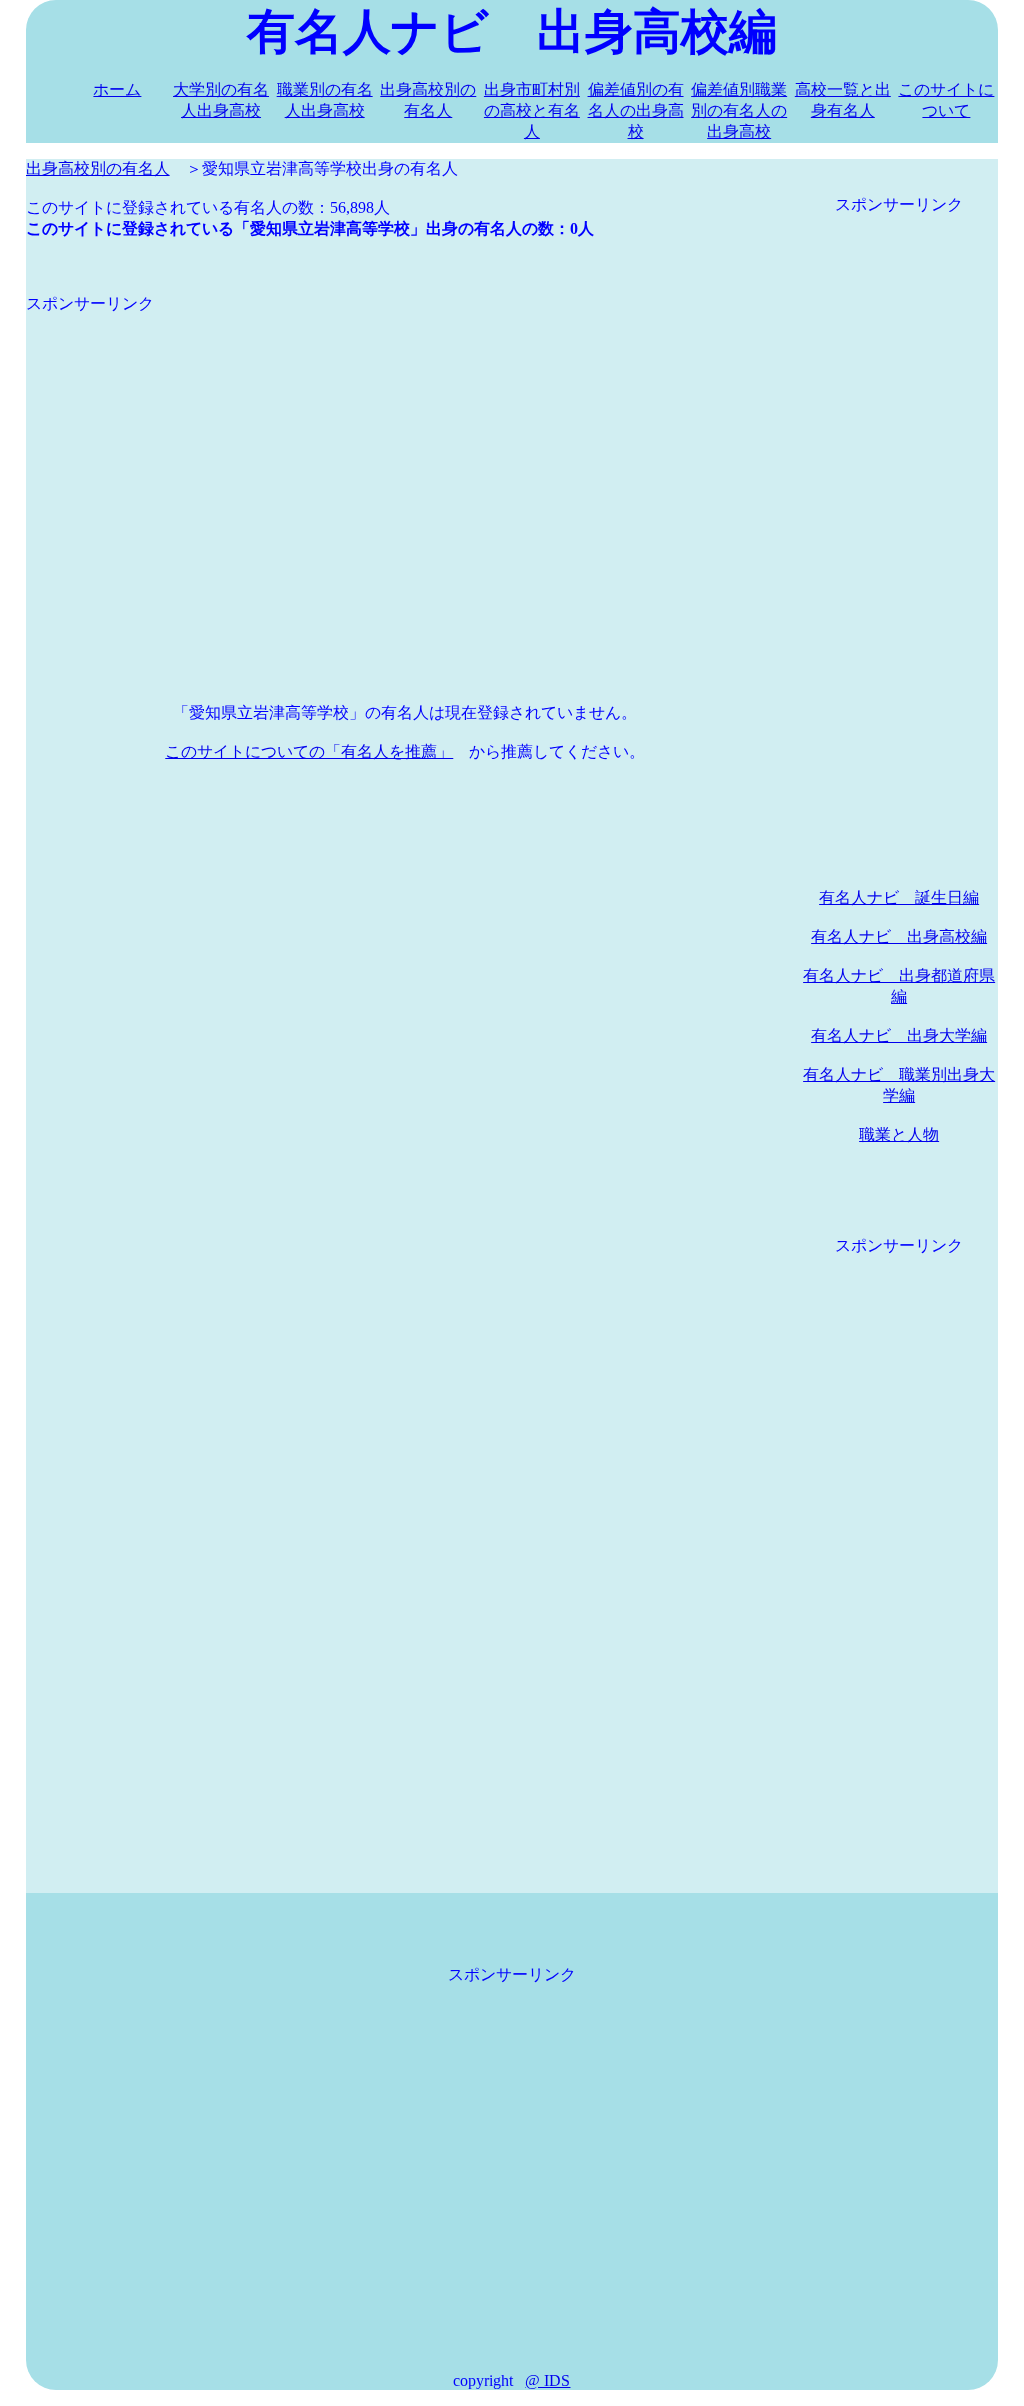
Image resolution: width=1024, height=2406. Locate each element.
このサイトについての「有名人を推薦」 (309, 751)
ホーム (117, 89)
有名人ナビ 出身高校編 (899, 936)
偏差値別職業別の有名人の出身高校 (739, 110)
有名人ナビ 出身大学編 (899, 1035)
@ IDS (547, 2380)
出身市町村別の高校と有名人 (532, 110)
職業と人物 (899, 1134)
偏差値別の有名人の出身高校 (636, 110)
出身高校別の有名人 (98, 168)
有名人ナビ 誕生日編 (899, 897)
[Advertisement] (405, 455)
